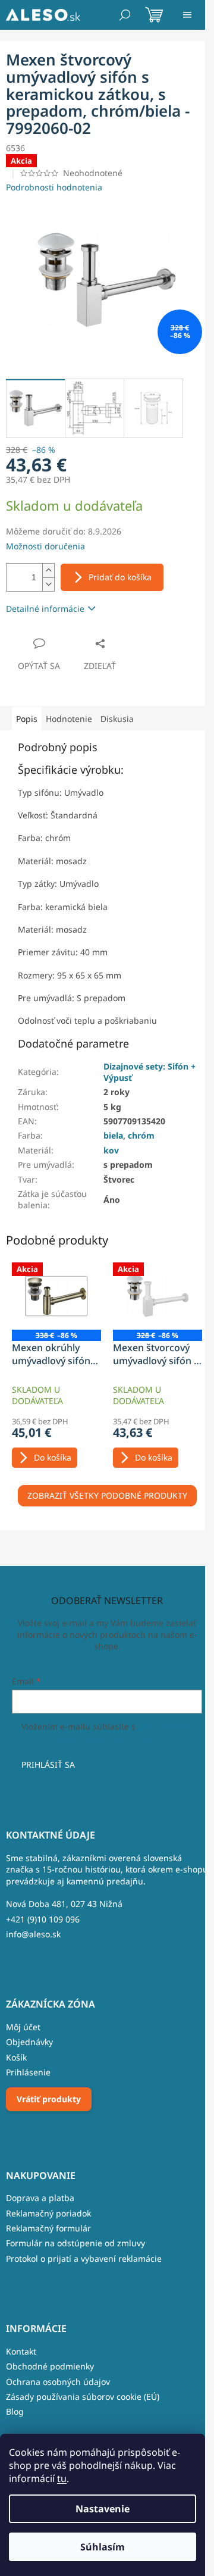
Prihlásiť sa (48, 1764)
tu (62, 2478)
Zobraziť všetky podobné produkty (107, 1495)
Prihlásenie (28, 2072)
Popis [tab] (27, 719)
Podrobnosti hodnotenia (54, 187)
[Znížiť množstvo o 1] (48, 584)
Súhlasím (103, 2547)
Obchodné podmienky (50, 2366)
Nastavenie (103, 2509)
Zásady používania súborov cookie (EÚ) (83, 2397)
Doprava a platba (40, 2198)
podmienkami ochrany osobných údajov (125, 1732)
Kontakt (21, 2351)
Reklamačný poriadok (48, 2213)
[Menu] (187, 15)
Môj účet (23, 2027)
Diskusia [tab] (117, 719)
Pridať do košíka (120, 577)
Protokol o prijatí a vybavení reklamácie (84, 2258)
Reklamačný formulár (48, 2228)
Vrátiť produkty (49, 2099)
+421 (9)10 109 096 (43, 1919)
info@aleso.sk (33, 1934)
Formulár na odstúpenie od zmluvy (75, 2243)
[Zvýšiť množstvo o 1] (48, 570)
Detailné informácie (45, 609)
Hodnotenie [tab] (69, 719)
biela (113, 1135)
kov (111, 1150)
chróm (141, 1135)
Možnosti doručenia (45, 546)
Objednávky (29, 2042)
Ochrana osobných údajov (58, 2382)
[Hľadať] (125, 15)
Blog (15, 2411)
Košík (16, 2057)
